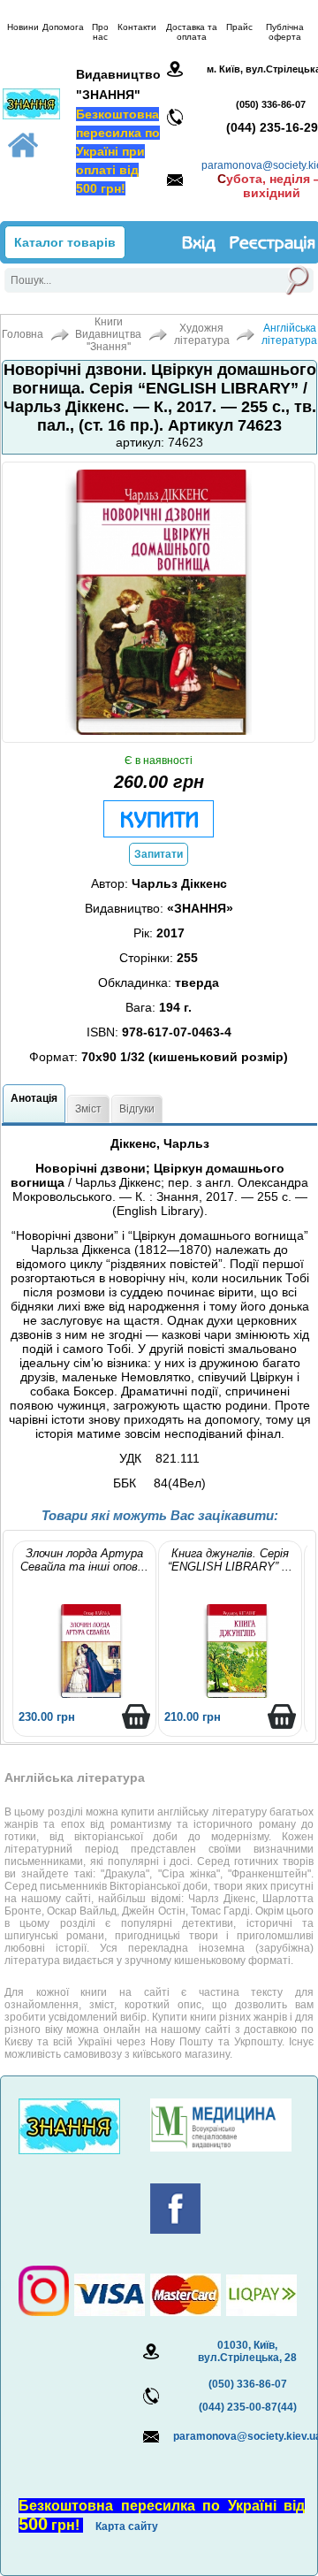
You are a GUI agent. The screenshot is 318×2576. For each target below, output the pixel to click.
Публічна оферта (285, 32)
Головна (23, 334)
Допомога (63, 27)
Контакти (137, 27)
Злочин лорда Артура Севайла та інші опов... (84, 1560)
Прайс (239, 27)
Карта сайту (127, 2526)
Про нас (100, 32)
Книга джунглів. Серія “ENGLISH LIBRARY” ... (230, 1560)
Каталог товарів (65, 242)
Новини (23, 27)
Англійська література (289, 334)
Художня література (202, 334)
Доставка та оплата (192, 32)
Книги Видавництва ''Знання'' (108, 334)
